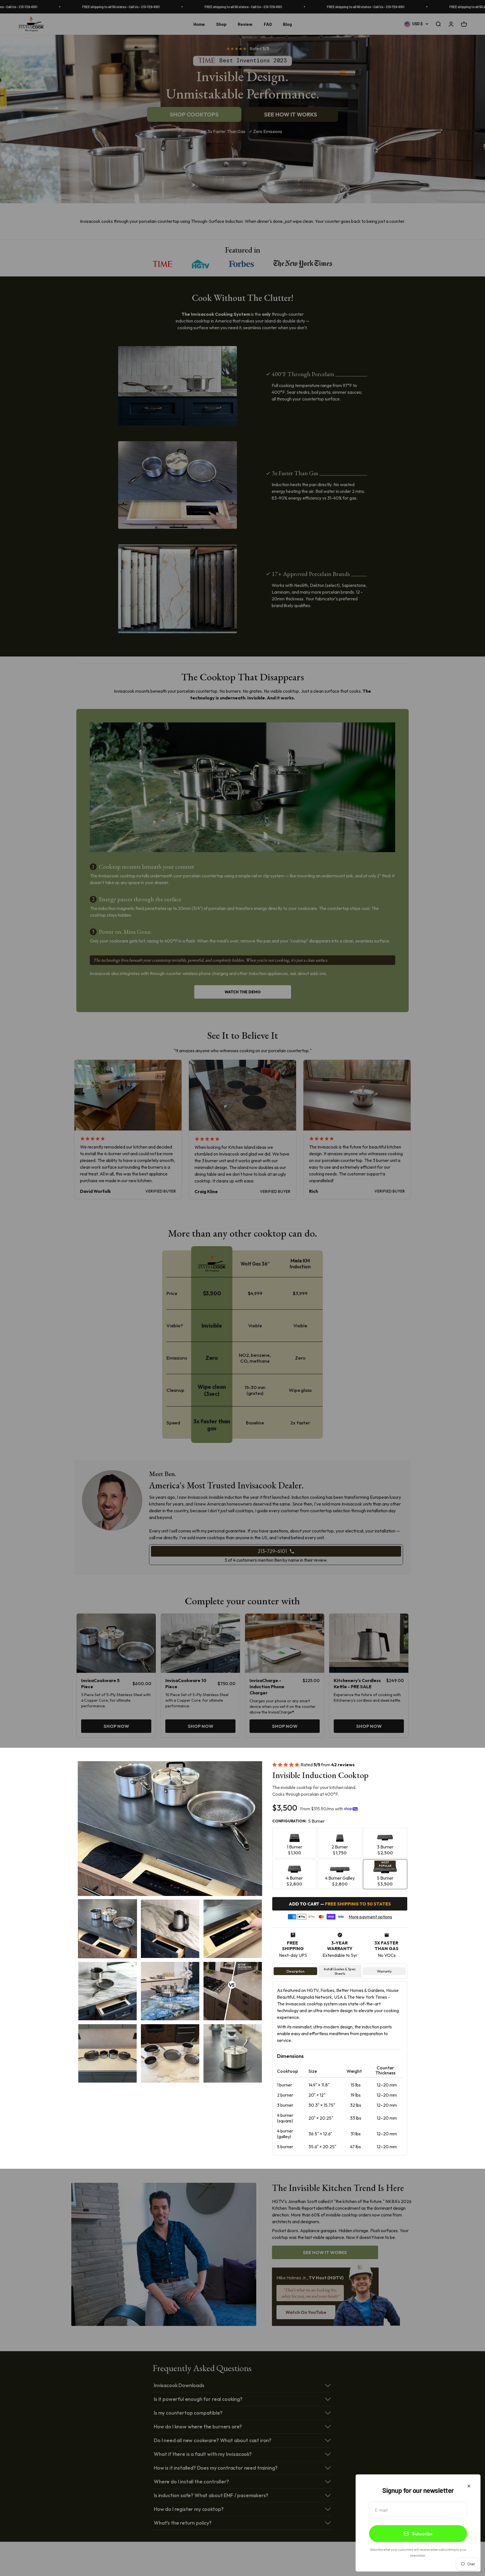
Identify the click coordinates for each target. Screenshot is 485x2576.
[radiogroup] (340, 1858)
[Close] (469, 2486)
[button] (107, 1929)
